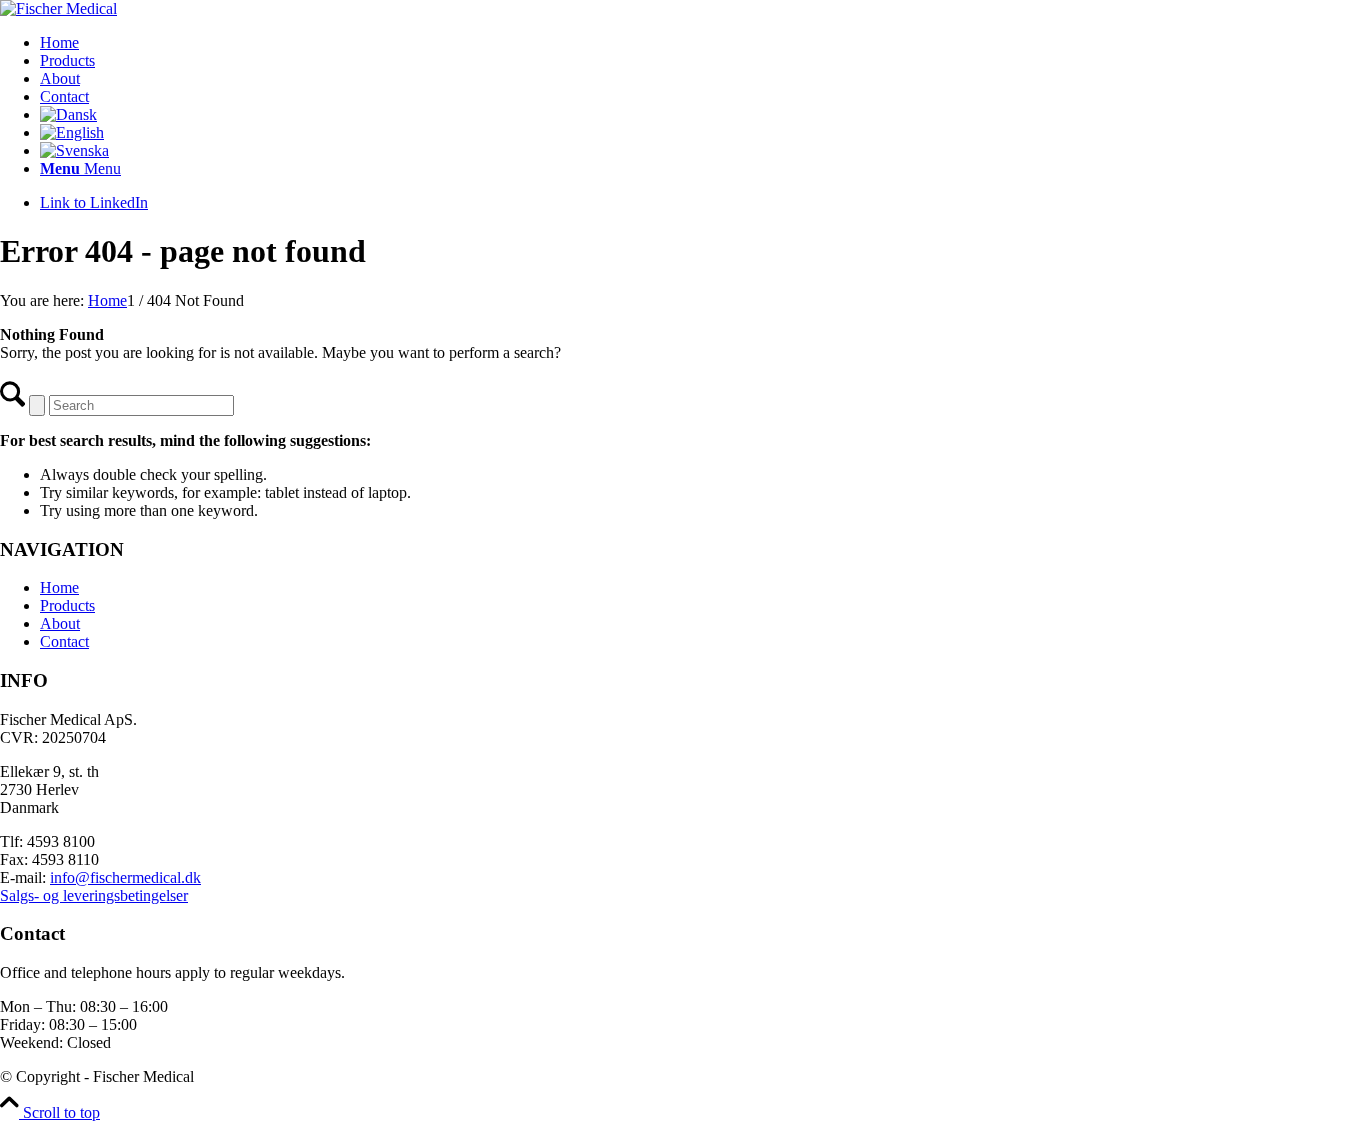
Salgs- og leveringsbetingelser (94, 895)
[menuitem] (703, 43)
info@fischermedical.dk (125, 877)
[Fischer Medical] (58, 8)
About (60, 623)
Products (67, 605)
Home (59, 587)
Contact (64, 641)
